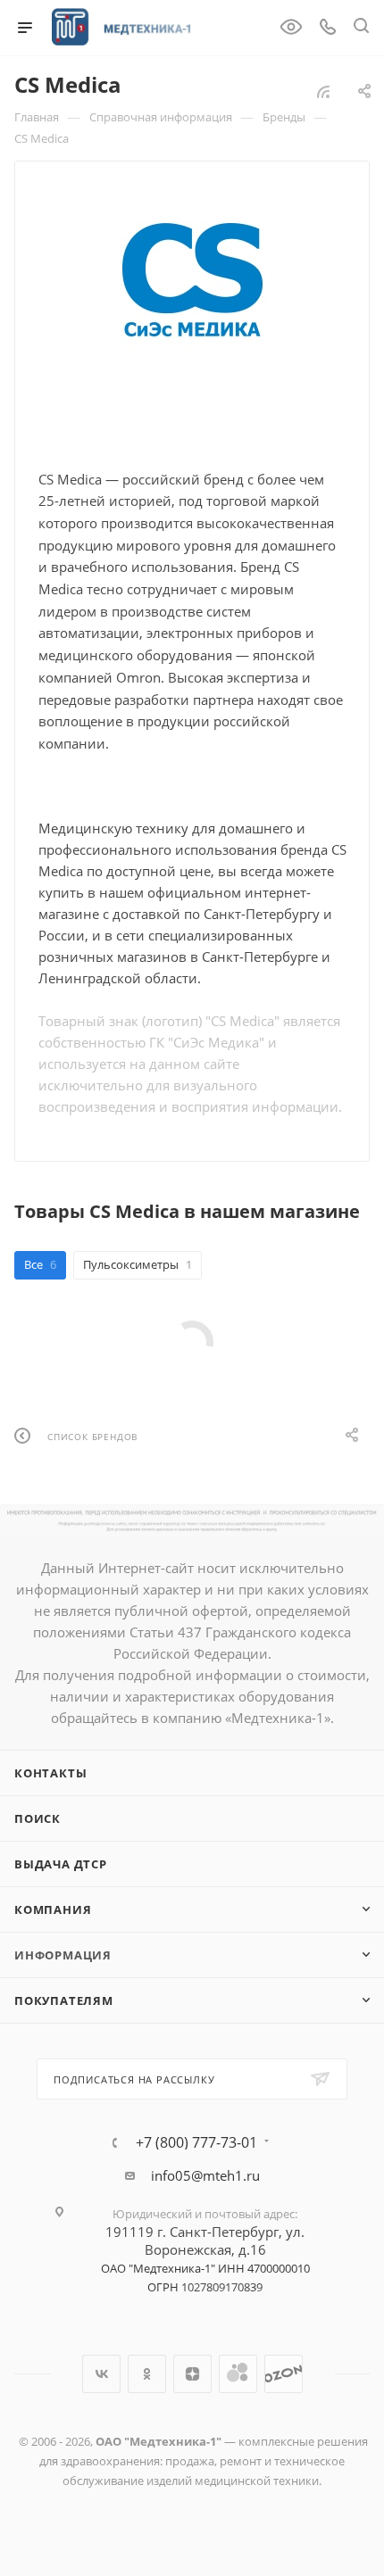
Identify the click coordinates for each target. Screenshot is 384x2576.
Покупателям (64, 2000)
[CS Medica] (192, 282)
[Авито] (238, 2374)
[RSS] (323, 91)
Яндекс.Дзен (192, 2374)
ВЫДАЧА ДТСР (61, 1864)
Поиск (38, 1818)
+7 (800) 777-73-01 (196, 2142)
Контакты (50, 1773)
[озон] (284, 2374)
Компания (53, 1909)
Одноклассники (147, 2374)
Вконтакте (101, 2374)
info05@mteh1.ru (205, 2175)
